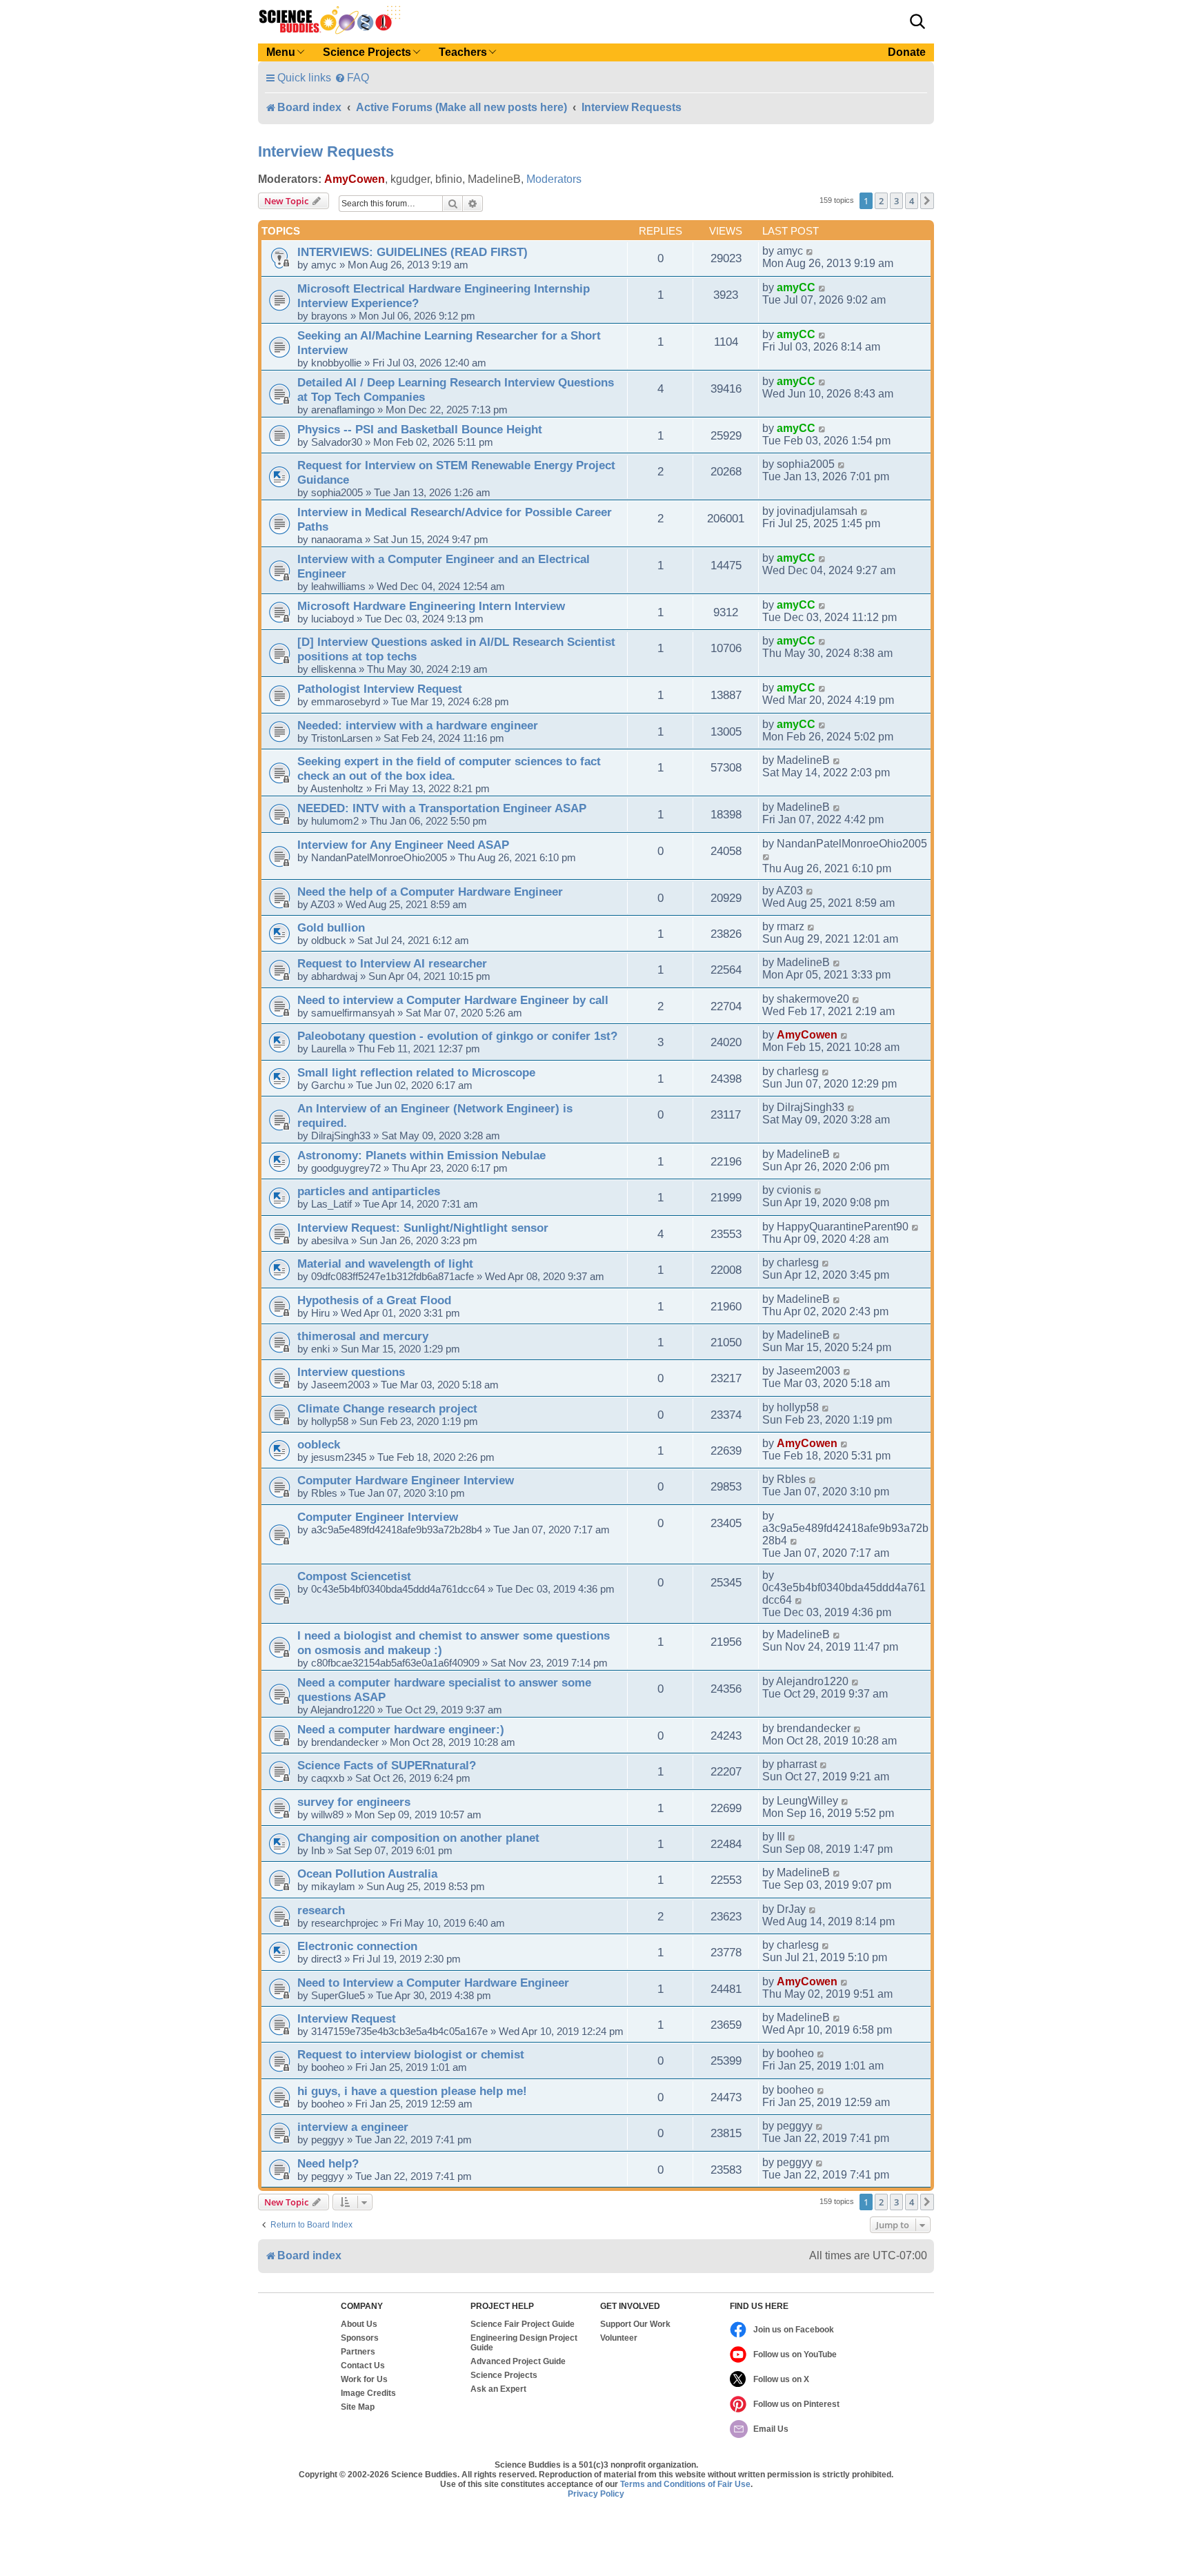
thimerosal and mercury (363, 1336)
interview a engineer (353, 2127)
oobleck (319, 1444)
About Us (359, 2324)
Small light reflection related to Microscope (416, 1072)
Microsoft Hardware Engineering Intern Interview (431, 606)
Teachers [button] (463, 52)
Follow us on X (781, 2379)
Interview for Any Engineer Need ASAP (403, 845)
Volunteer (619, 2338)
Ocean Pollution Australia (367, 1874)
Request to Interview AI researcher (392, 963)
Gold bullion (331, 927)
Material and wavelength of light (385, 1264)
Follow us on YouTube (795, 2354)
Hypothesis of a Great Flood (374, 1300)
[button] (917, 21)
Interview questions (351, 1372)
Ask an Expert (498, 2389)
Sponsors (360, 2338)
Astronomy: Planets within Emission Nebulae (421, 1155)
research (321, 1910)
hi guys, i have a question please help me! (412, 2091)
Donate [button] (907, 52)
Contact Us (363, 2366)
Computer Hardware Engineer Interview (406, 1480)
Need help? (328, 2163)
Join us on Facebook (794, 2330)
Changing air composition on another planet (418, 1838)
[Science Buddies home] (330, 20)
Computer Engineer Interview (378, 1517)
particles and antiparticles (369, 1191)
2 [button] (881, 201)
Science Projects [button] (367, 52)
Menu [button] (281, 52)
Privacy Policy (596, 2494)
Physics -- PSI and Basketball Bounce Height (420, 429)
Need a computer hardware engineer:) (401, 1729)
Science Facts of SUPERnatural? (387, 1765)
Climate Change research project (387, 1408)
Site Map (358, 2407)
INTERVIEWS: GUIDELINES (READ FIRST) (413, 252)
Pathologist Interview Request (380, 689)
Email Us (771, 2429)
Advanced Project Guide (518, 2361)
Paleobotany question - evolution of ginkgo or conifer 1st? (457, 1036)
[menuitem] (352, 78)
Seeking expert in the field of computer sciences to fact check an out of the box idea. (449, 768)
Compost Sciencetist (354, 1576)
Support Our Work (635, 2324)
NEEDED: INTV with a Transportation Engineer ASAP (442, 808)
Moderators (554, 179)
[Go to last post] (810, 251)
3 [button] (896, 201)
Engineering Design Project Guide (524, 2343)
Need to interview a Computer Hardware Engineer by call (453, 1000)
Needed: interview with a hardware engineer (418, 725)
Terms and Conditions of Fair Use (685, 2484)
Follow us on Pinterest (796, 2404)
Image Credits (368, 2393)
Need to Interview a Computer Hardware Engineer (433, 1983)
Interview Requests (326, 151)
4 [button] (912, 201)
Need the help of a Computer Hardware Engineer (430, 892)
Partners (358, 2352)
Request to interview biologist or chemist (411, 2054)
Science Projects (504, 2375)
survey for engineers (354, 1802)
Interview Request (347, 2018)
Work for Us (364, 2379)
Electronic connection (357, 1946)
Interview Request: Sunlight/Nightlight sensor (423, 1228)
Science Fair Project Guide (523, 2324)
